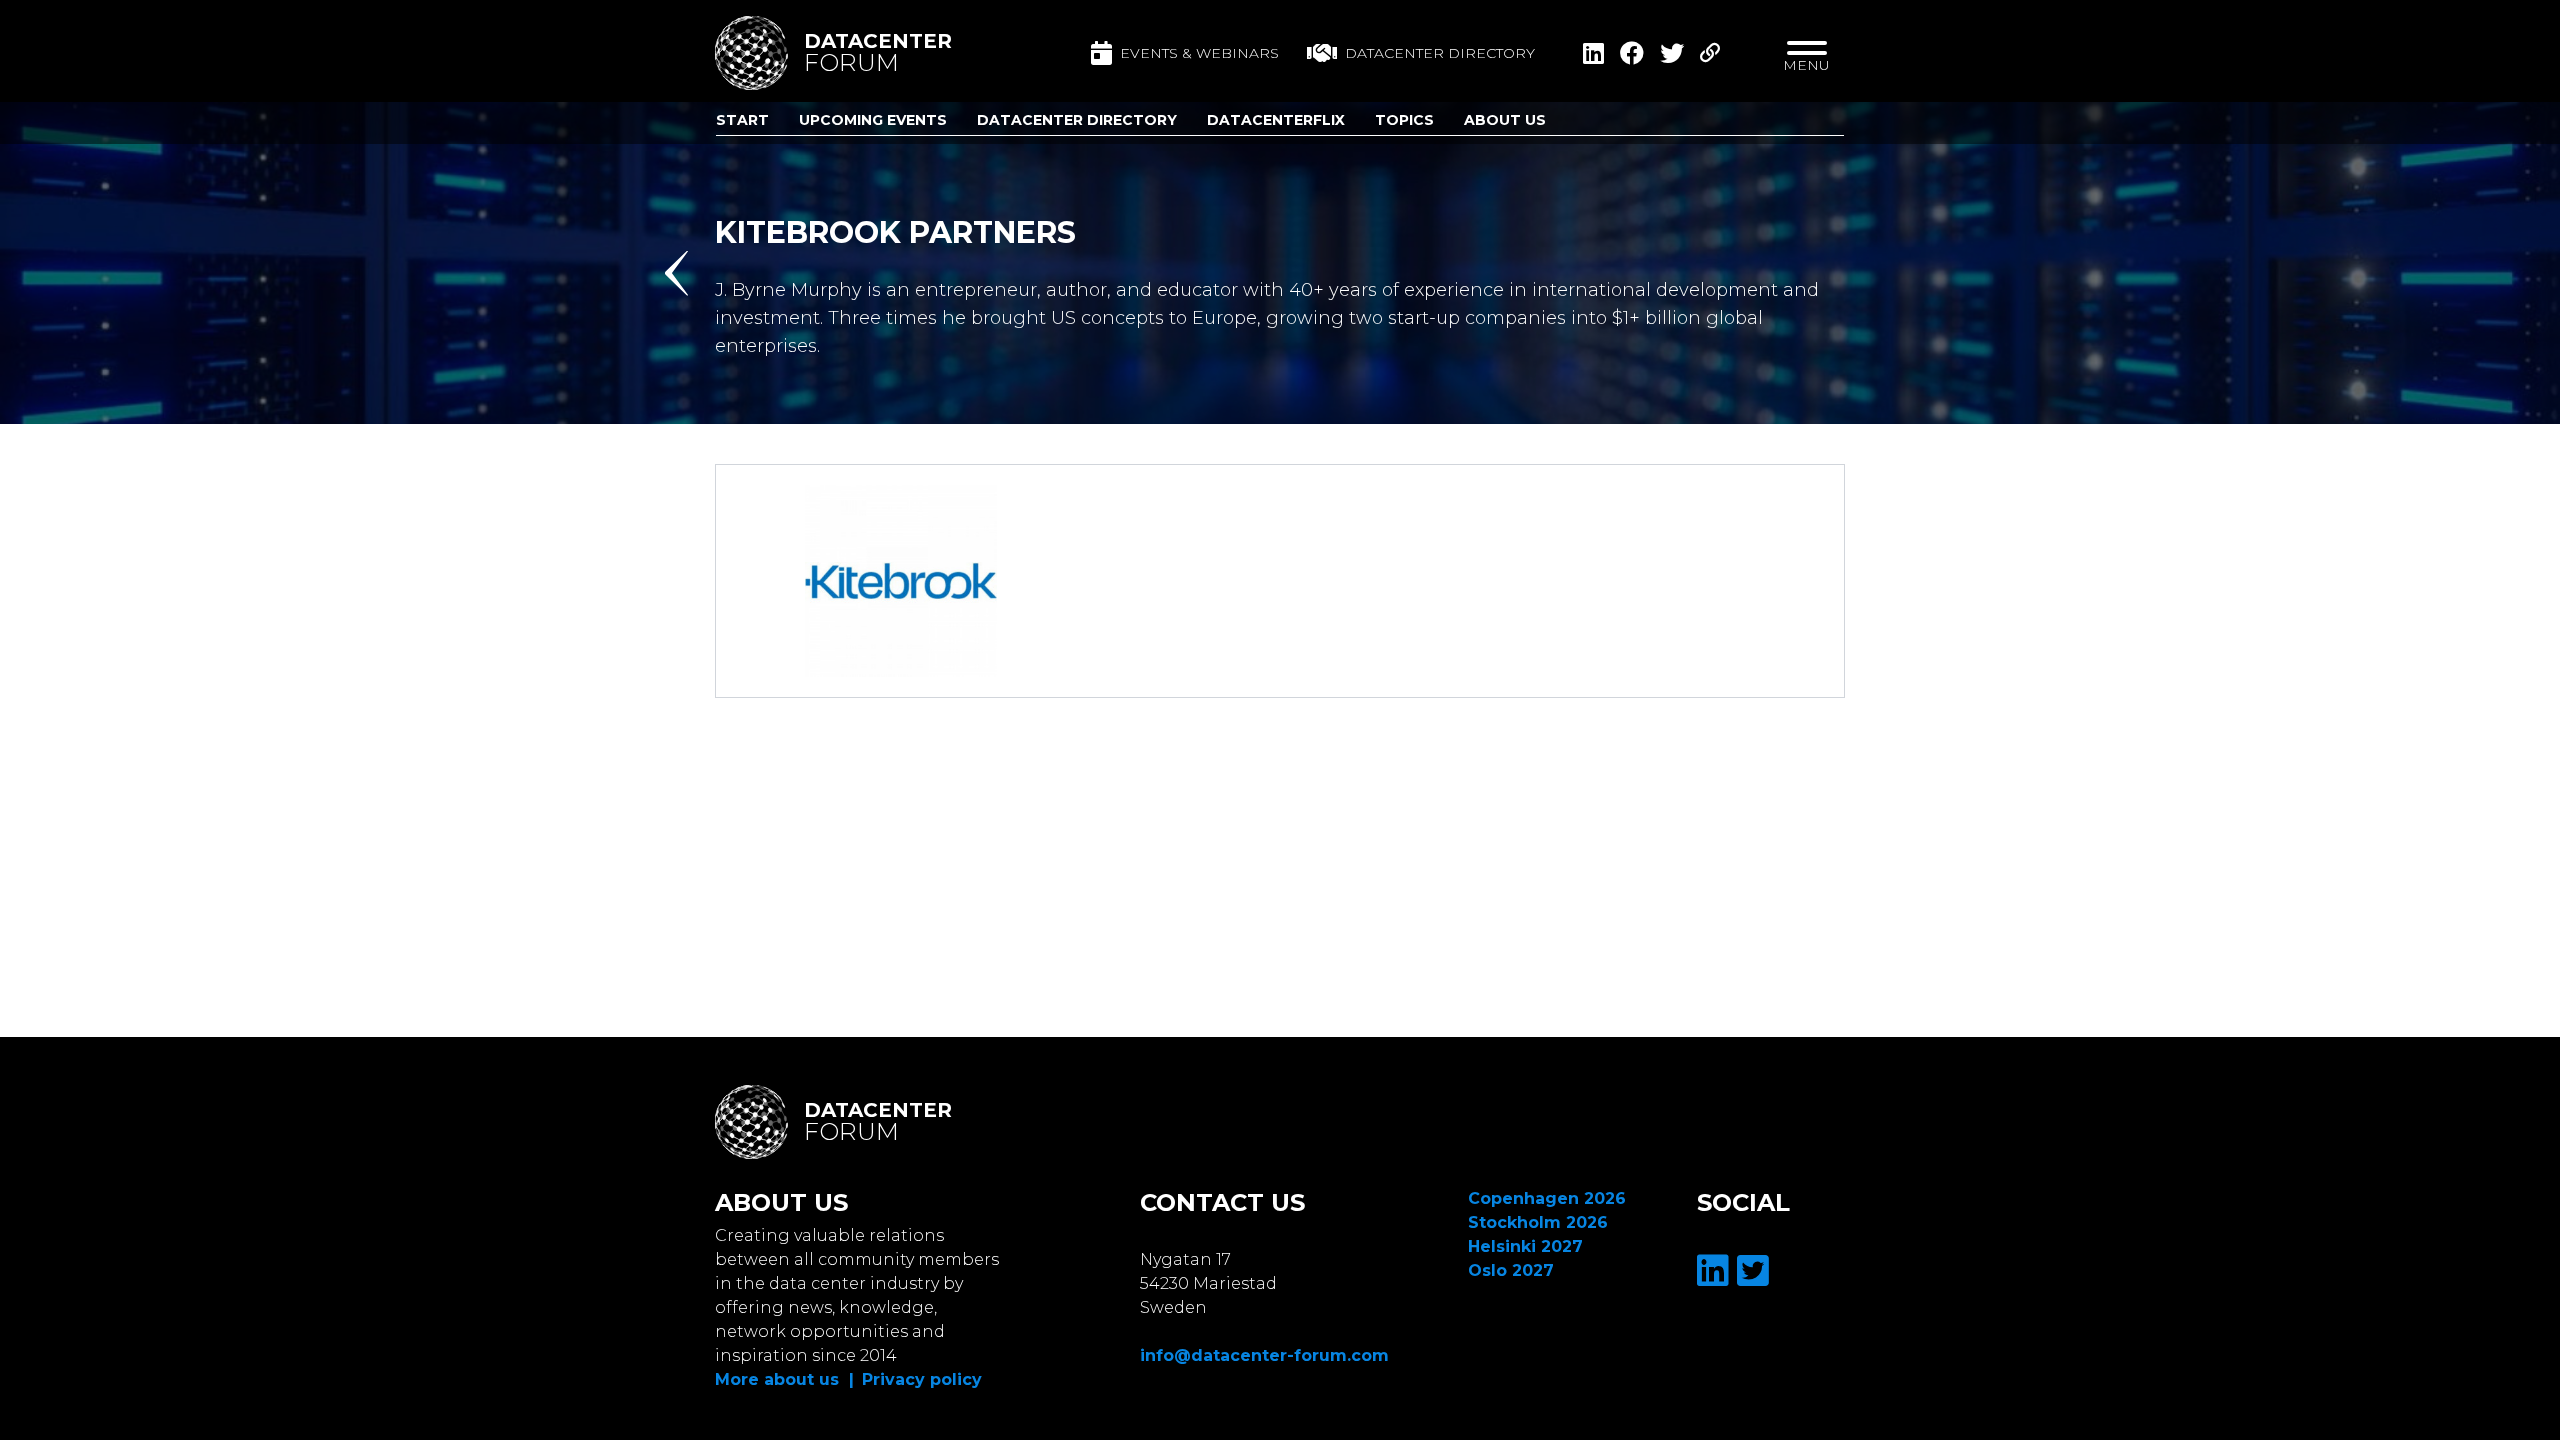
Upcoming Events (873, 120)
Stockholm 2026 (1538, 1222)
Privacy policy (922, 1379)
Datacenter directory (1440, 53)
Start (742, 120)
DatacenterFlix (1276, 120)
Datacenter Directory (1077, 120)
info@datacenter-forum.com (1264, 1355)
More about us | (784, 1379)
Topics (1404, 120)
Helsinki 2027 (1525, 1246)
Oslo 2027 (1511, 1270)
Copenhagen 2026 (1547, 1198)
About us (1505, 120)
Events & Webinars (1199, 53)
